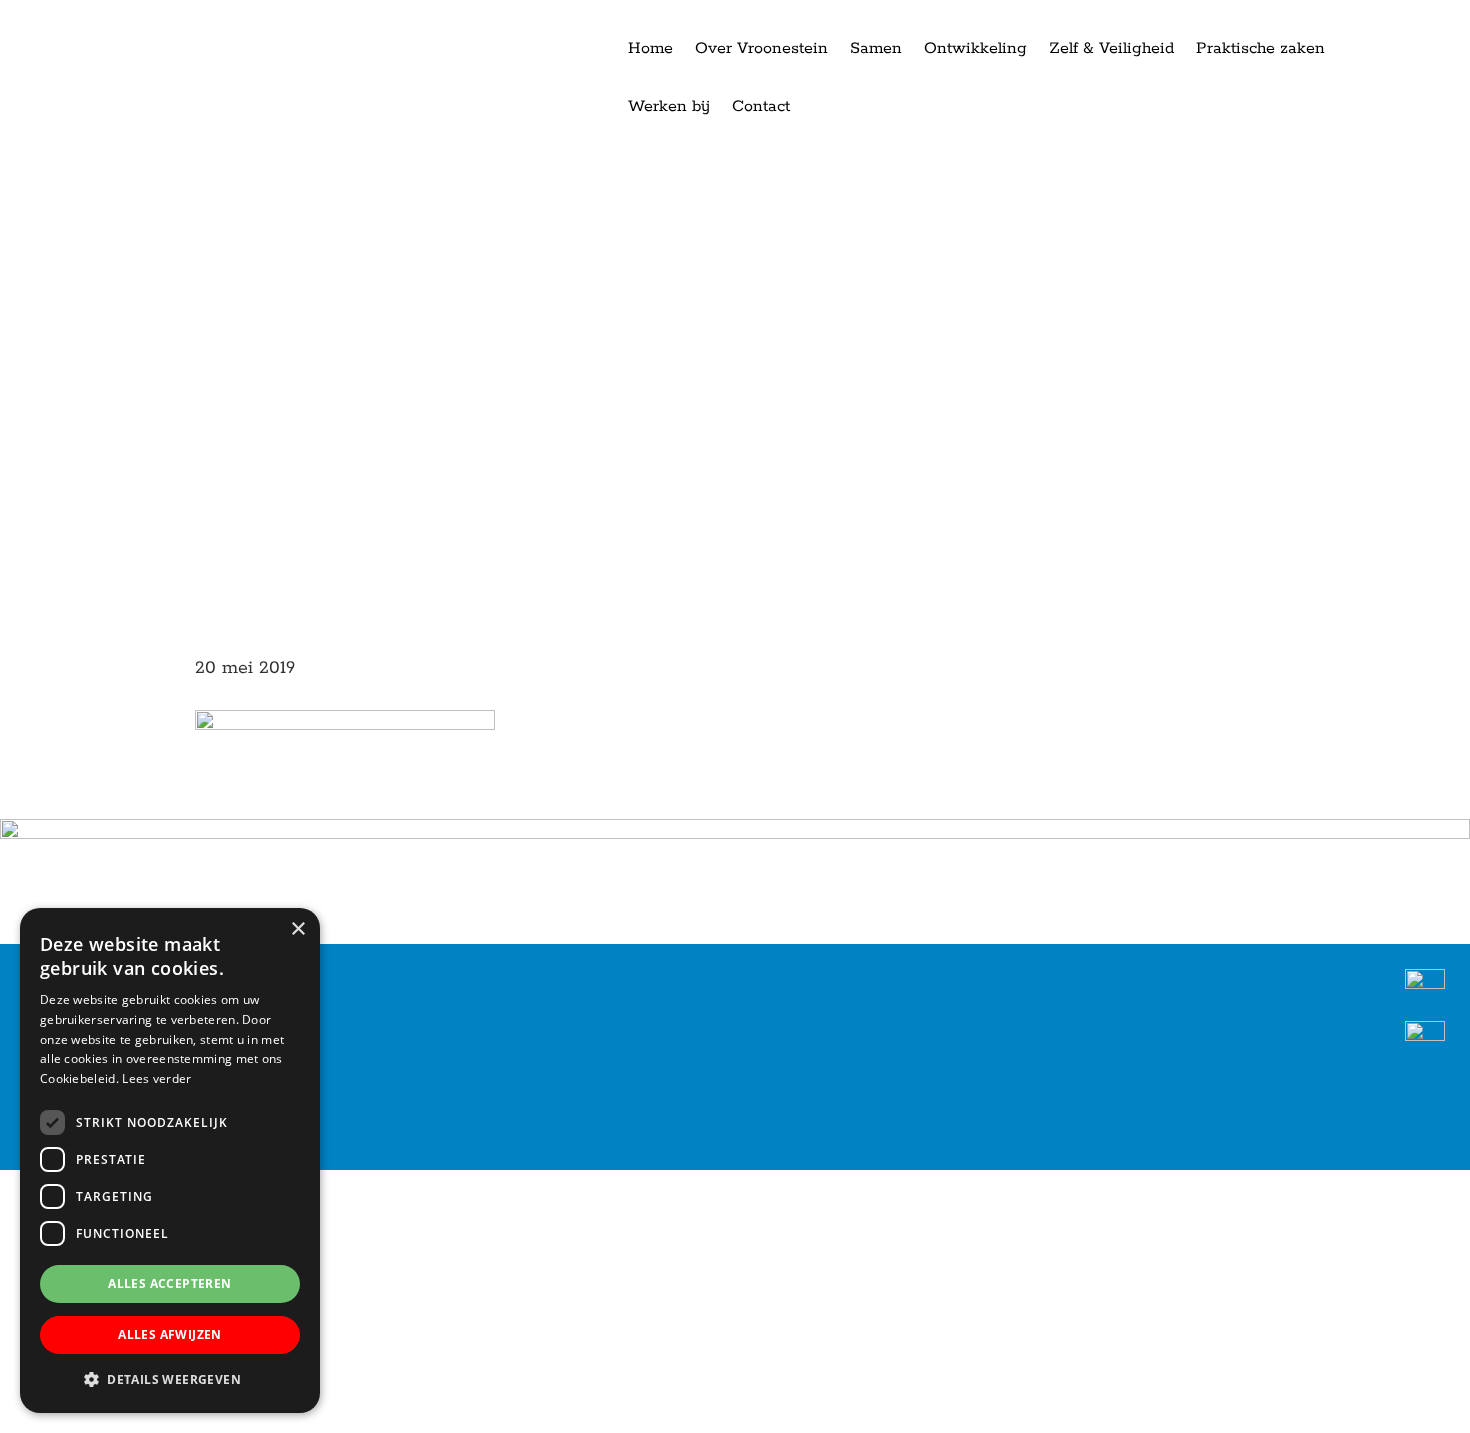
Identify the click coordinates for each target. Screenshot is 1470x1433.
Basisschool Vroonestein (90, 19)
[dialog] (170, 1160)
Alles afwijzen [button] (170, 1334)
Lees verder (156, 1078)
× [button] (297, 929)
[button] (170, 1380)
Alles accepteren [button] (169, 1283)
